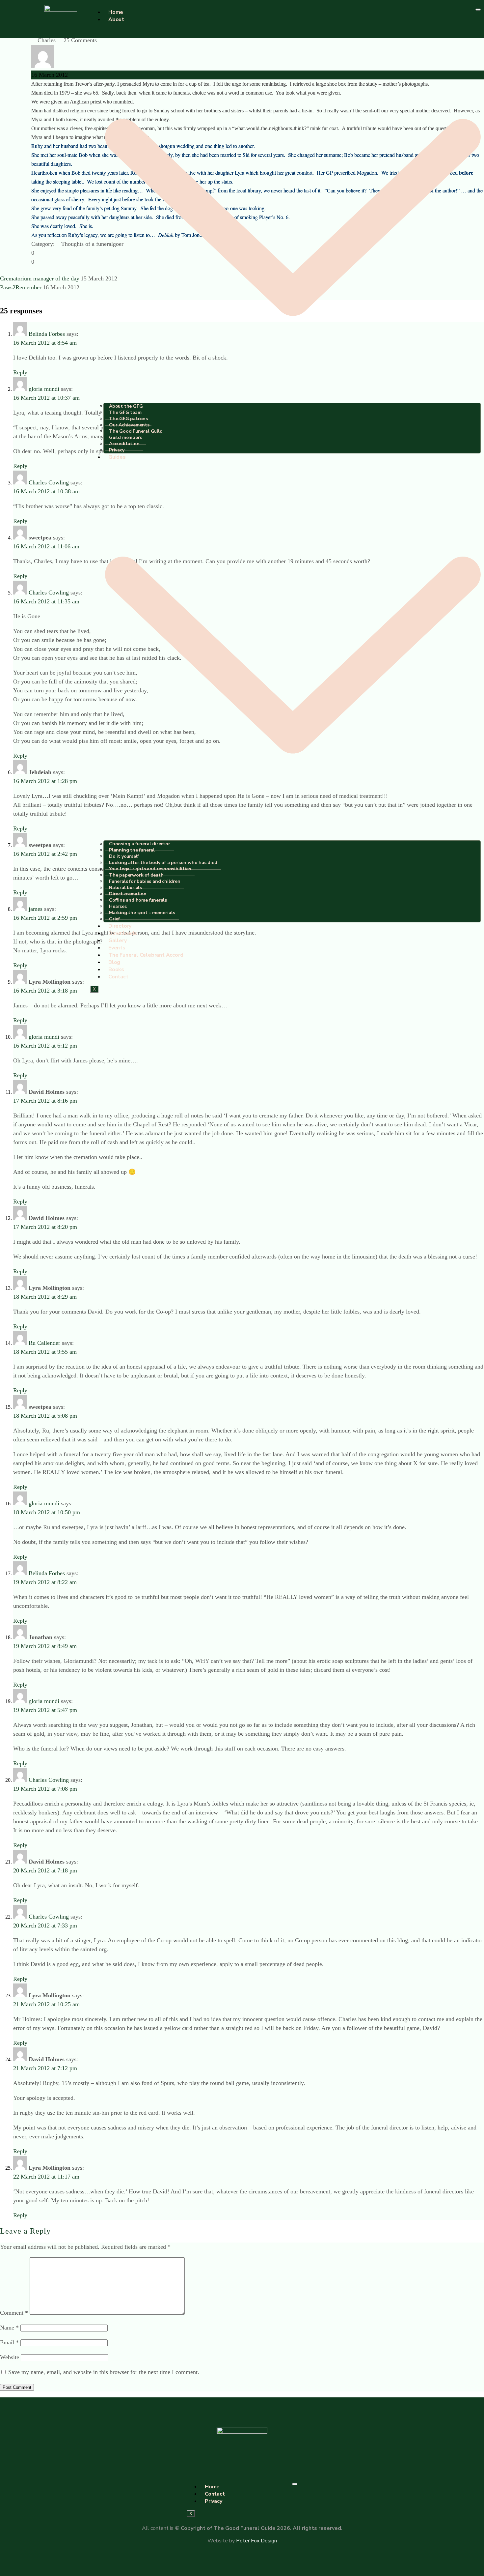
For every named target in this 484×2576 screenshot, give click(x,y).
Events (117, 948)
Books (116, 970)
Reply (20, 372)
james (36, 909)
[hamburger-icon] (478, 10)
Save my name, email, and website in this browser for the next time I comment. (104, 2372)
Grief (114, 919)
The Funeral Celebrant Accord (146, 955)
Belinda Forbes (47, 334)
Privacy (117, 450)
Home (116, 12)
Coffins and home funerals (138, 900)
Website (10, 2357)
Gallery (118, 941)
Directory (120, 926)
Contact (118, 977)
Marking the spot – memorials (142, 913)
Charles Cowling (49, 482)
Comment (14, 2313)
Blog (114, 962)
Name (9, 2328)
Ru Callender (44, 1343)
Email (9, 2342)
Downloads (123, 933)
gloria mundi (44, 389)
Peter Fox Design (256, 2541)
